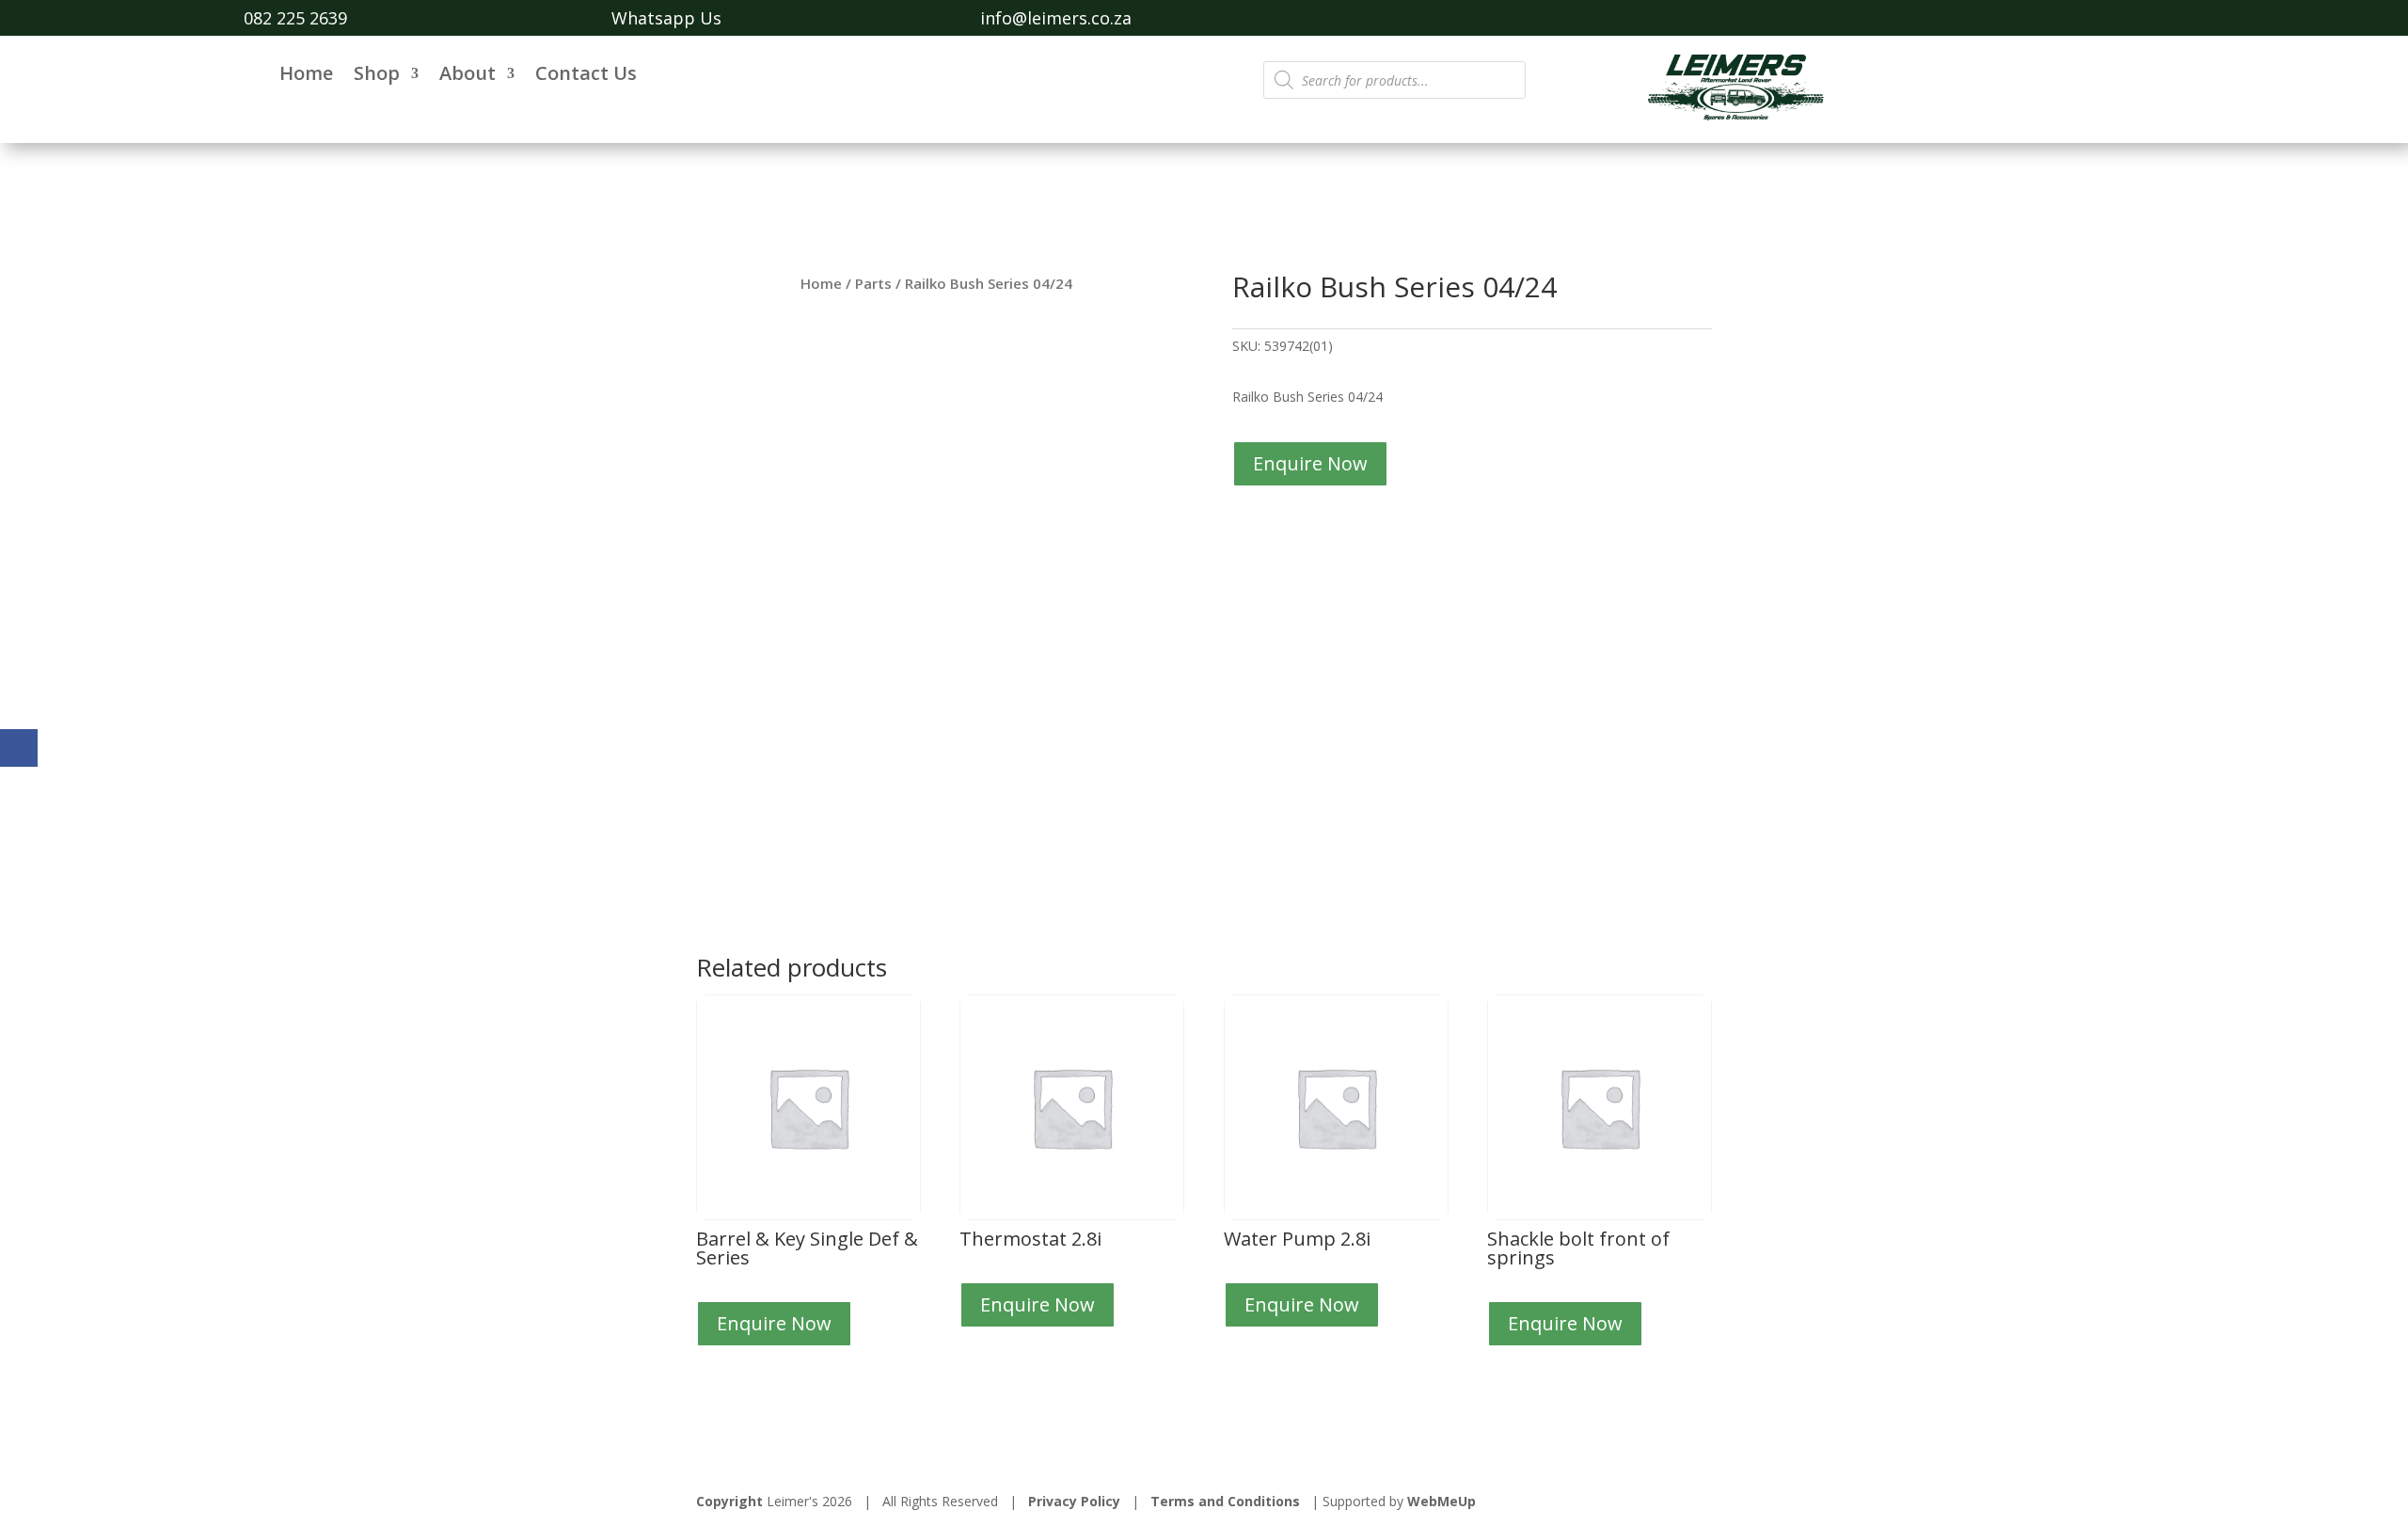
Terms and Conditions (1225, 1501)
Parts (873, 283)
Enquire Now (1310, 463)
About (467, 76)
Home (306, 76)
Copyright (729, 1501)
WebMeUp (1442, 1501)
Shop (377, 76)
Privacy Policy (1074, 1501)
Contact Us (586, 76)
